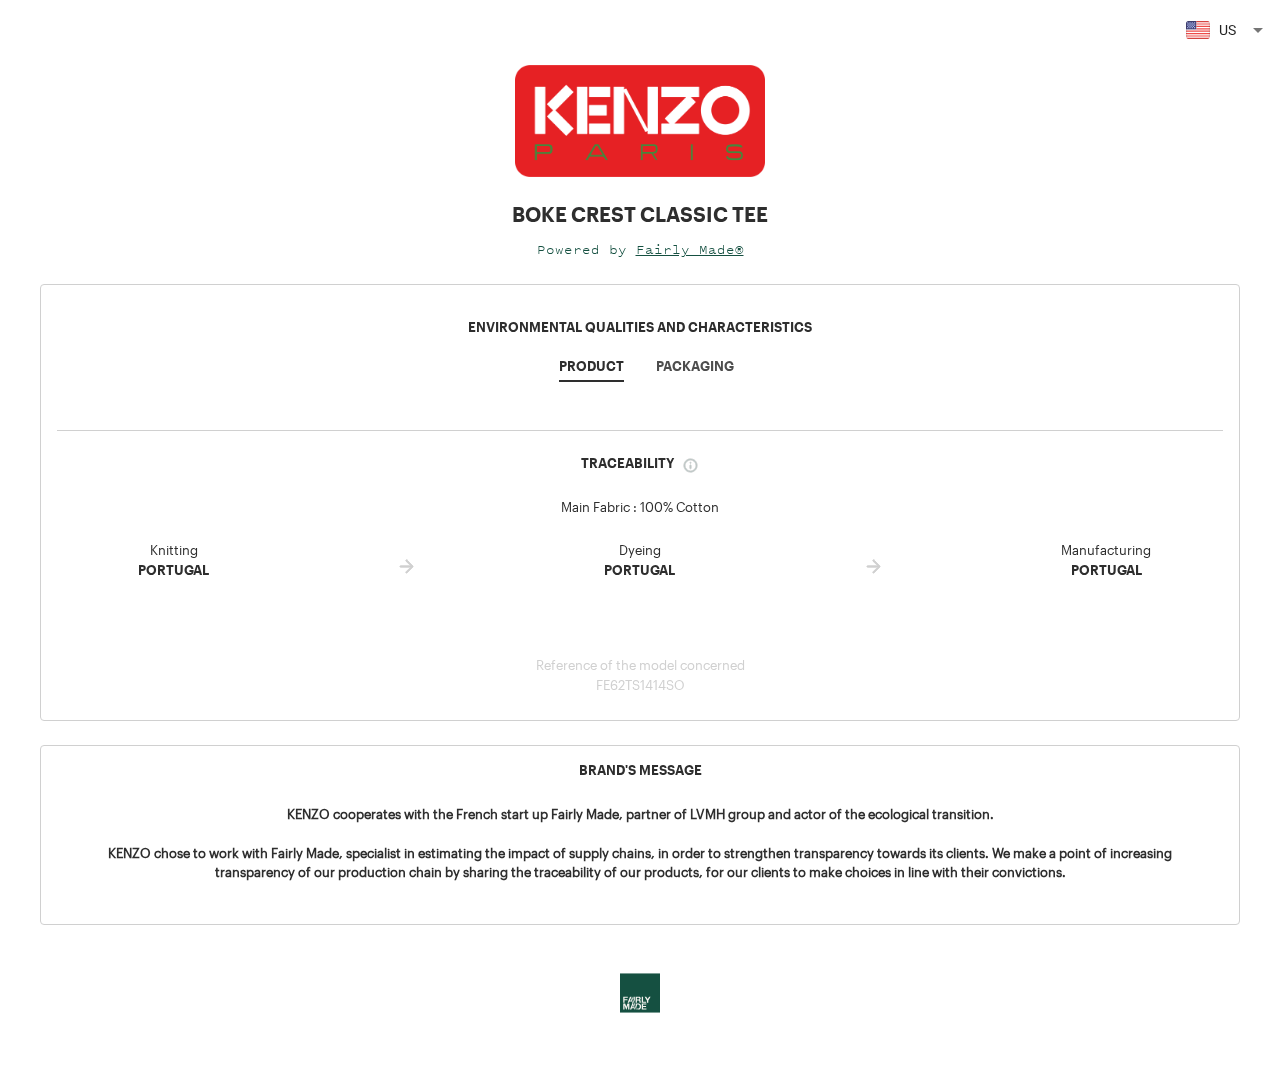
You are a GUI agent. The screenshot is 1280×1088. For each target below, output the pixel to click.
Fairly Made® (690, 249)
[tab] (591, 372)
